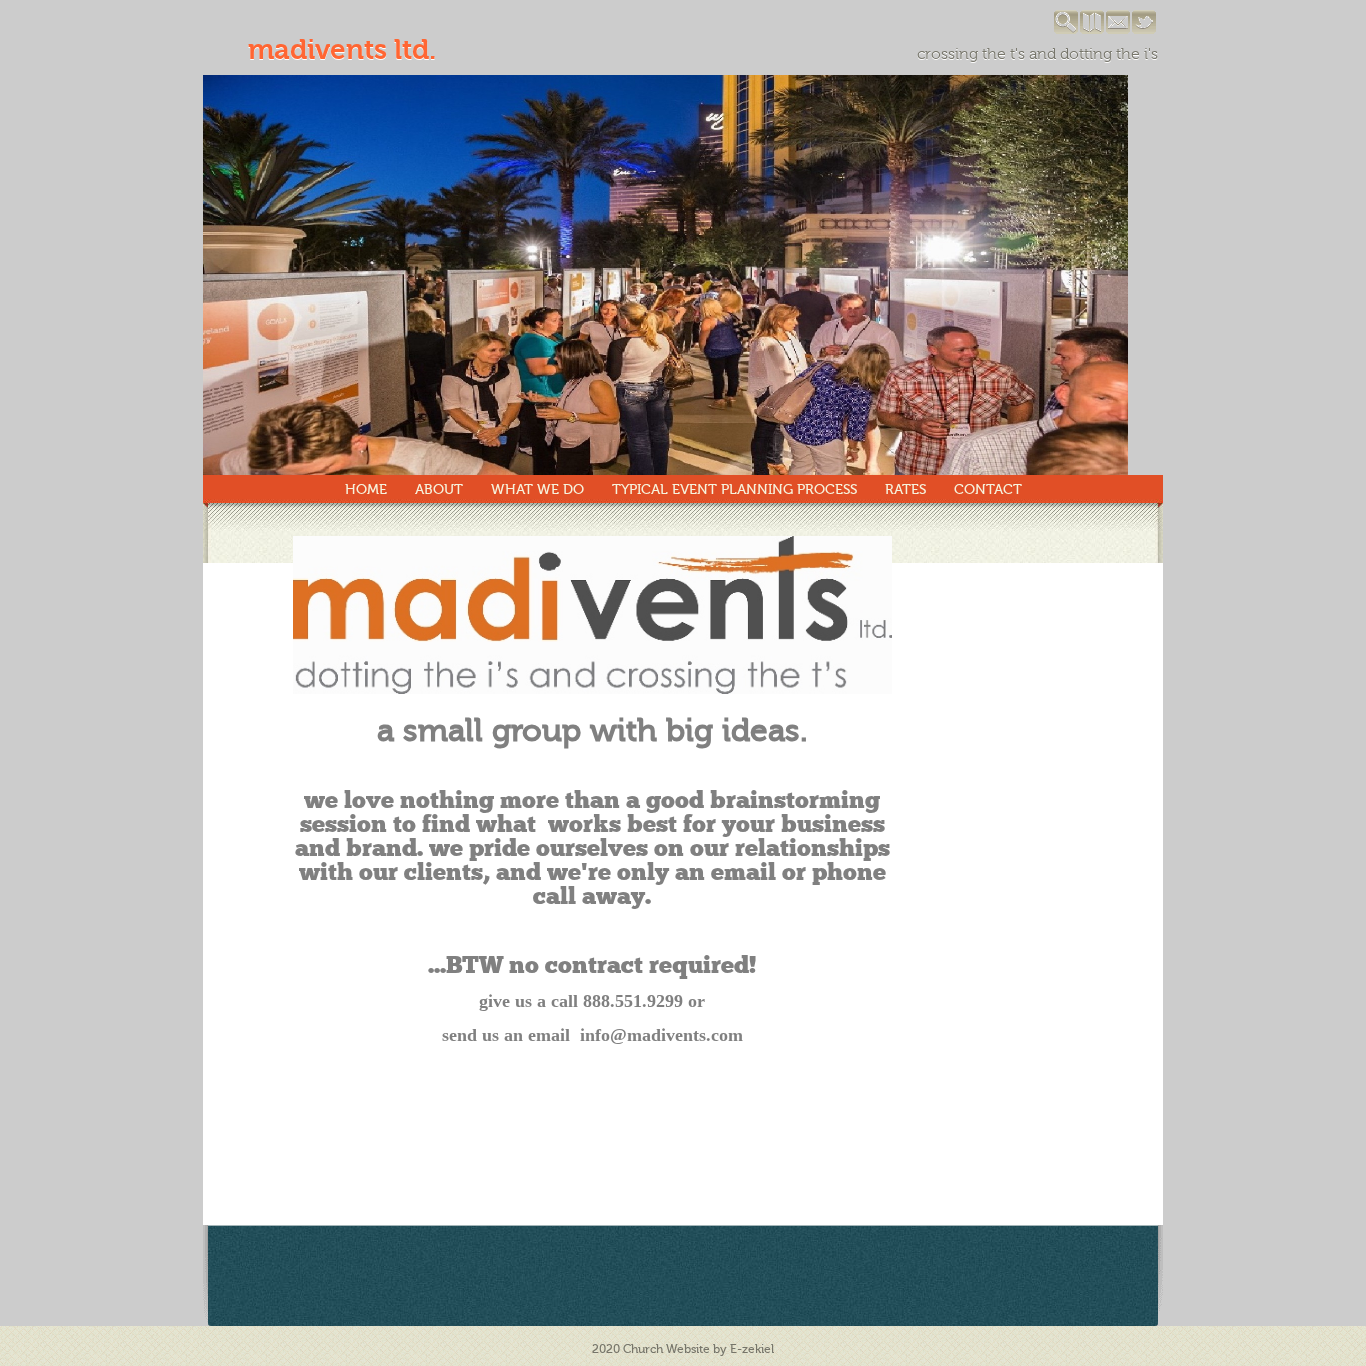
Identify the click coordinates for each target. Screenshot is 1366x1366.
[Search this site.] (1067, 30)
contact (988, 489)
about (439, 489)
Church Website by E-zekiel (698, 1349)
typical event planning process (734, 489)
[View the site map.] (1093, 30)
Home (366, 489)
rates (905, 489)
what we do (537, 489)
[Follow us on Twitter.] (1145, 30)
